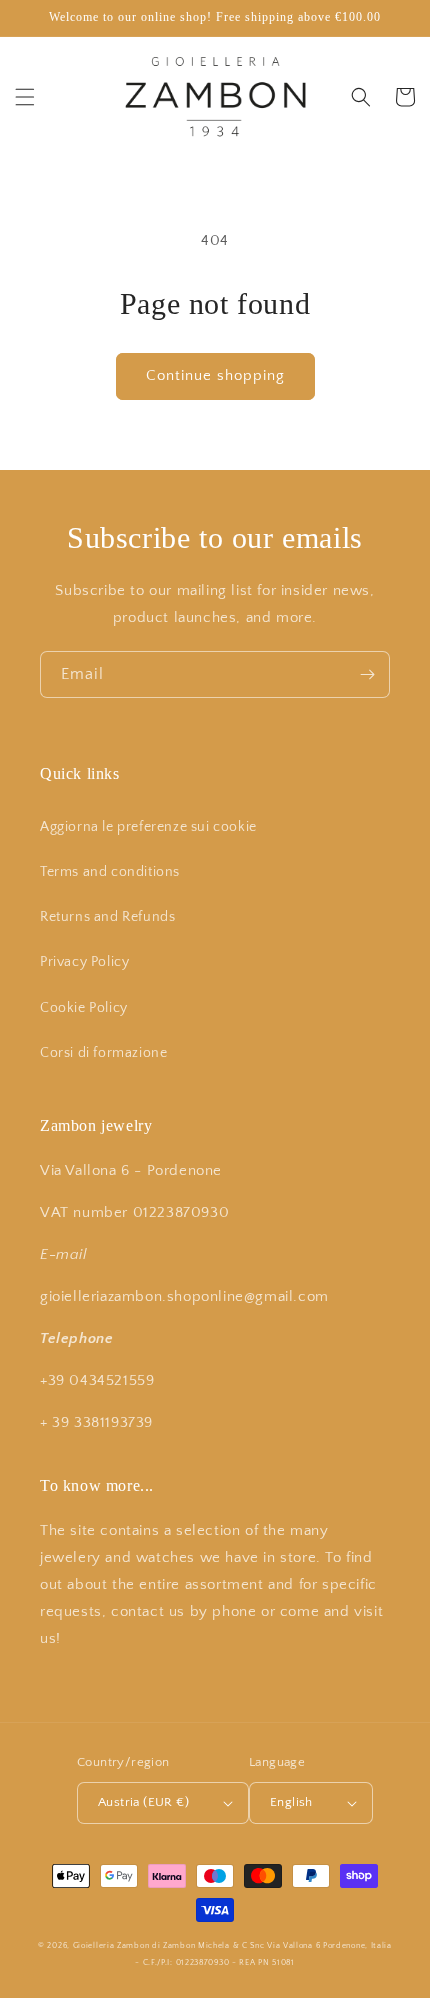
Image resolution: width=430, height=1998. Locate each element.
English (291, 1802)
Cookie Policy (84, 1008)
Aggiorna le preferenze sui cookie (148, 827)
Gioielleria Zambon (111, 1945)
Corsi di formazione (103, 1053)
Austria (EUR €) (143, 1802)
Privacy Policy (84, 962)
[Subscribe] (367, 674)
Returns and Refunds (107, 917)
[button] (25, 97)
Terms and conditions (110, 872)
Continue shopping (215, 375)
